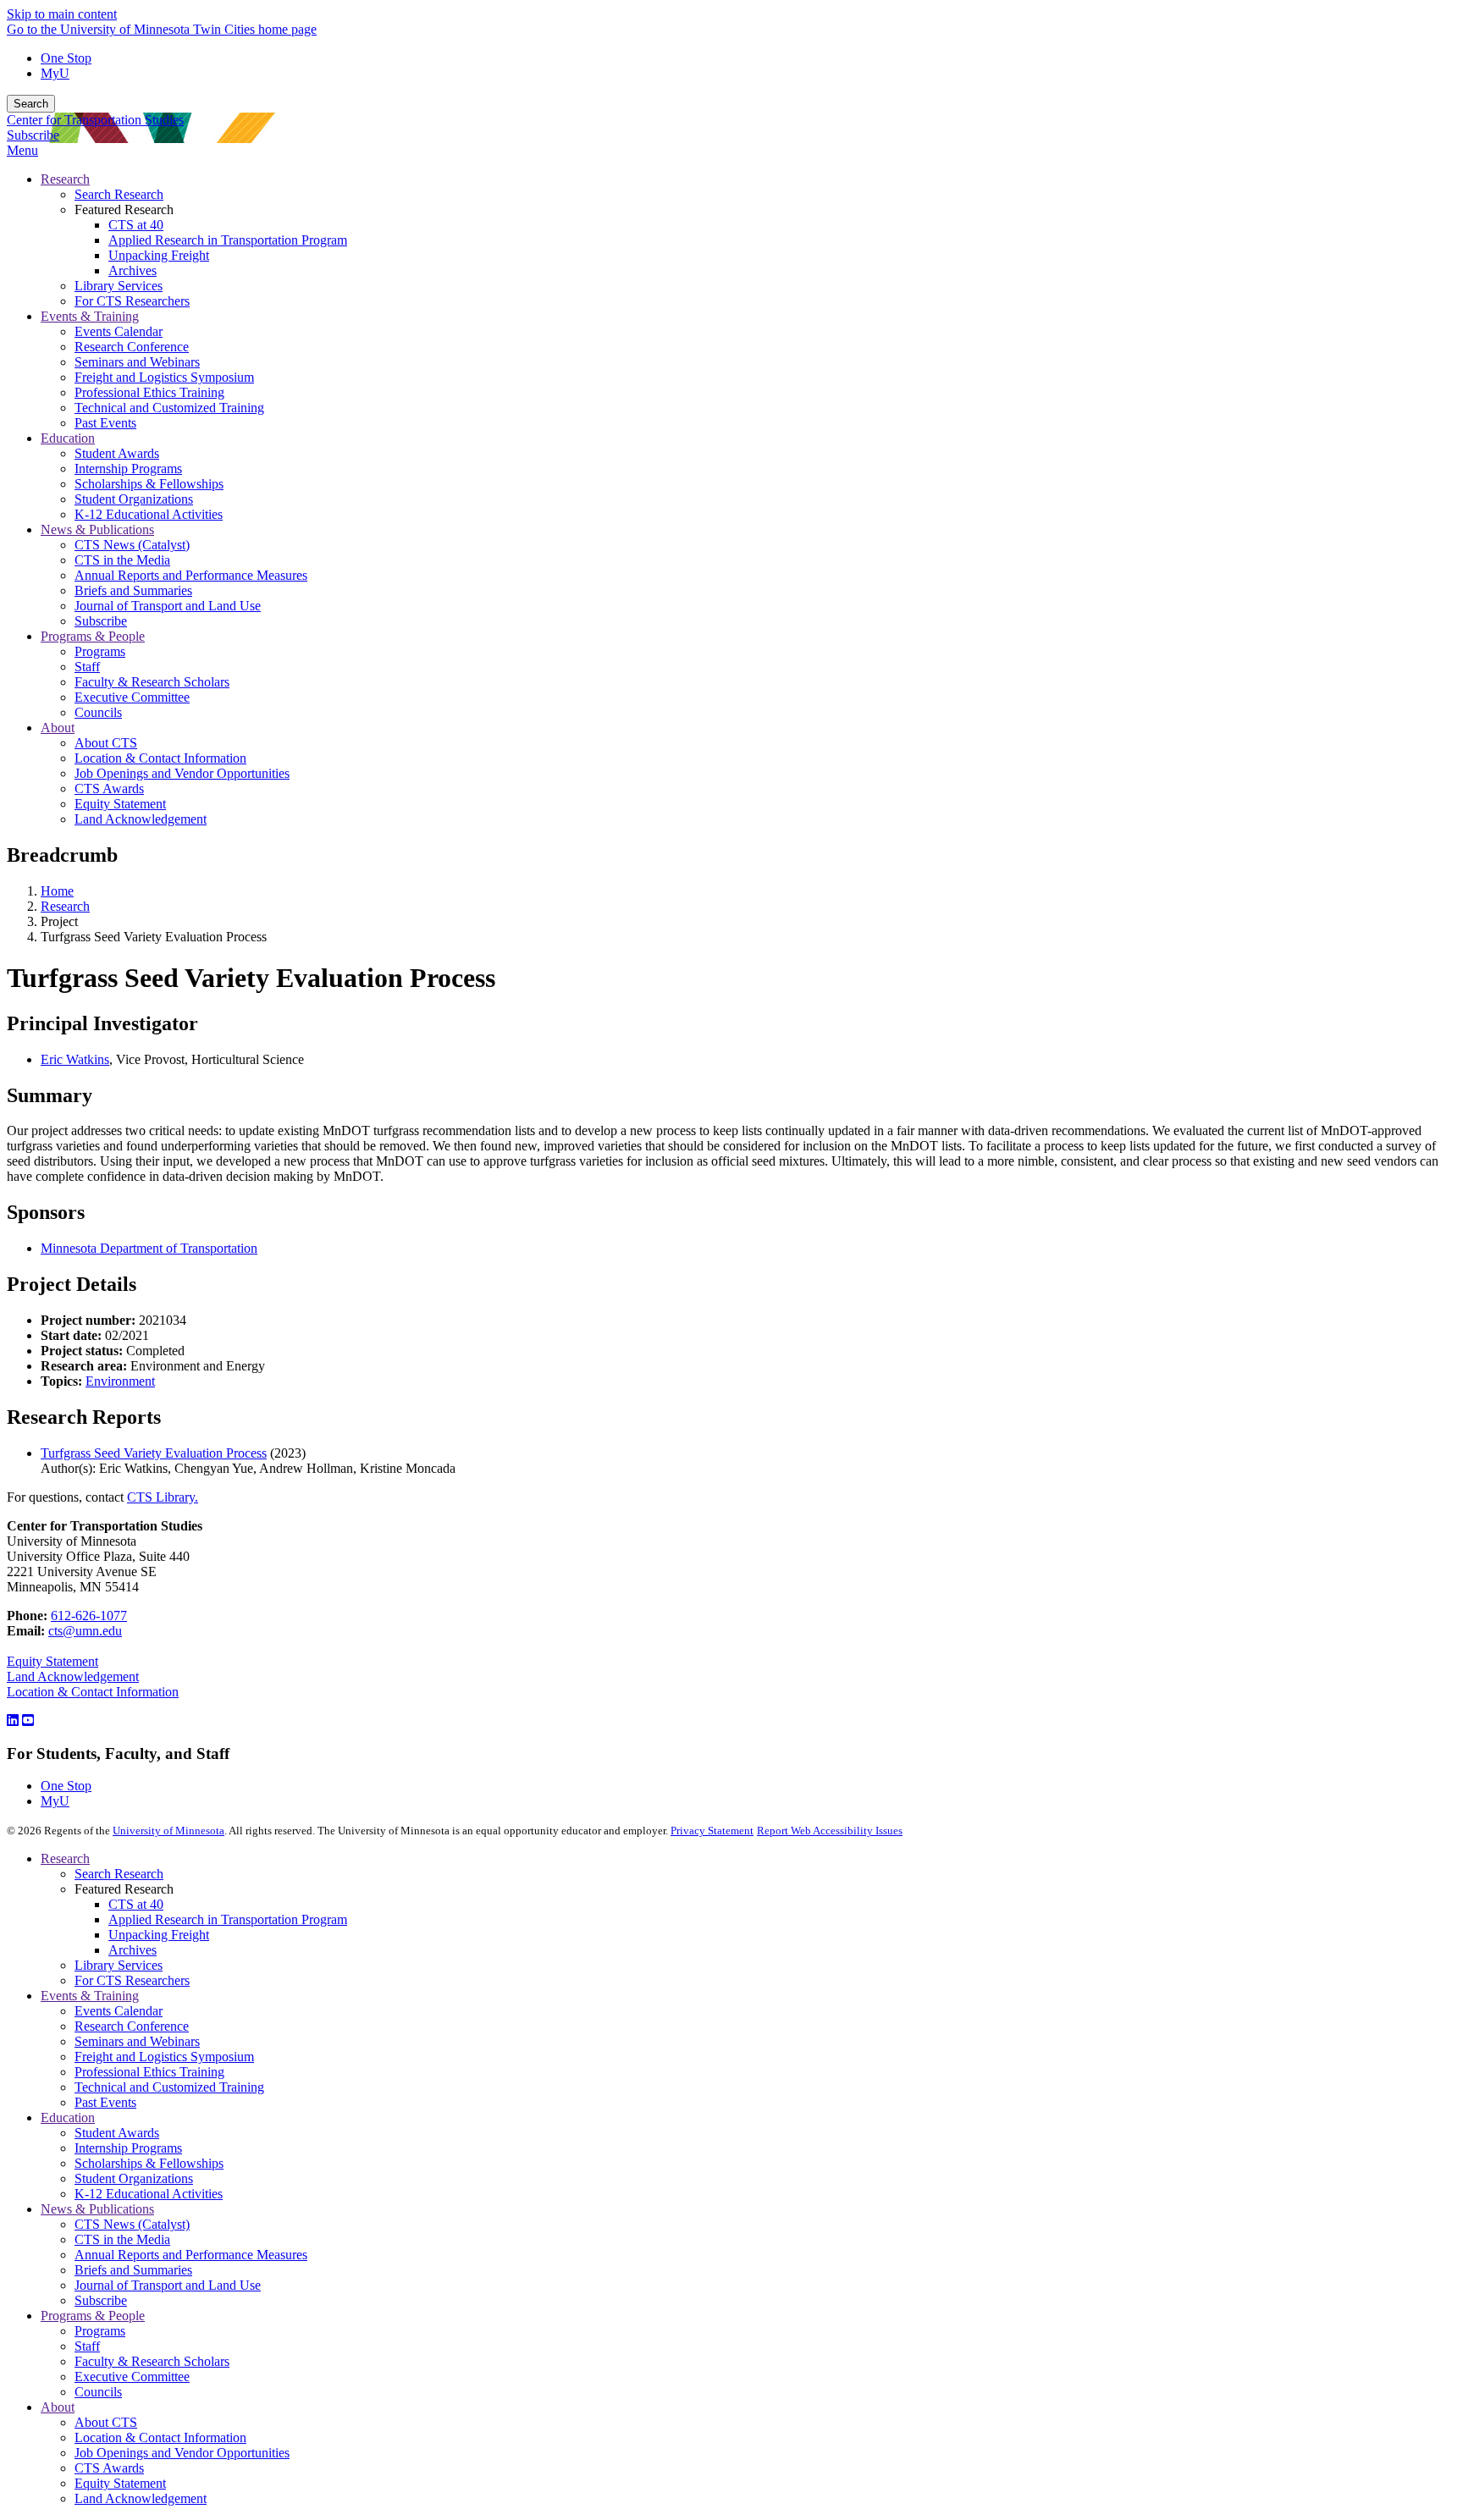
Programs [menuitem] (100, 651)
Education (68, 2117)
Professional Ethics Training (149, 2072)
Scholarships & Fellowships (149, 2163)
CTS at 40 (136, 1904)
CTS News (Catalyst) (132, 2224)
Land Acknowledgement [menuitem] (141, 819)
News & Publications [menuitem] (97, 529)
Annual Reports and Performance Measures (191, 2255)
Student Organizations (134, 2178)
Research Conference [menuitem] (132, 347)
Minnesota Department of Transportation (149, 1248)
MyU (55, 73)
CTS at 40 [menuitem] (136, 225)
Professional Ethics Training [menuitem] (149, 392)
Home (57, 891)
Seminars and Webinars (137, 2041)
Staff (87, 2346)
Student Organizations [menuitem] (134, 499)
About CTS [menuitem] (106, 743)
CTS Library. (163, 1497)
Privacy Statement (712, 1831)
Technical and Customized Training (169, 2087)
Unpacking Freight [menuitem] (159, 255)
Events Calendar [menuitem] (119, 331)
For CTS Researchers (132, 1980)
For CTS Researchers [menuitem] (132, 301)
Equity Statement (52, 1661)
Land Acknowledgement (73, 1676)
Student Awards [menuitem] (117, 453)
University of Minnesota (168, 1831)
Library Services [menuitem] (119, 286)
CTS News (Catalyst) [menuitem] (132, 545)
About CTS (106, 2422)
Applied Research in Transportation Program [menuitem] (228, 240)
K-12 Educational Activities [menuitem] (149, 514)
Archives (132, 1950)
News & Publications (97, 2209)
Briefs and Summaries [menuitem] (133, 590)
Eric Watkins (75, 1059)
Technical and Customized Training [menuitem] (169, 408)
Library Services (119, 1965)
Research (65, 906)
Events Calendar (119, 2011)
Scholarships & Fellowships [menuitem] (149, 484)
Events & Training (90, 1996)
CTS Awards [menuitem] (109, 789)
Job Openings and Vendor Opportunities (182, 2453)
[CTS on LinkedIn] (13, 1720)
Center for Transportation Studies (95, 120)
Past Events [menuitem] (105, 423)
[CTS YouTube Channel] (28, 1720)
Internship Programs (128, 2148)
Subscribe (33, 135)
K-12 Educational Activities (149, 2194)
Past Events (105, 2102)
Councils (98, 2392)
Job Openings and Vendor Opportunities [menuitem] (182, 773)
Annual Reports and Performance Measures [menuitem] (191, 575)
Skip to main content (62, 14)
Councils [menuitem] (98, 712)
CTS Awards (109, 2468)
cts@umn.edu (85, 1631)
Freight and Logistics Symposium (164, 2057)
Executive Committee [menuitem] (132, 697)
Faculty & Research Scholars (152, 2361)
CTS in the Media (122, 2239)
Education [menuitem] (68, 438)
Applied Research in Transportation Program (228, 1919)
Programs (100, 2331)
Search (31, 104)
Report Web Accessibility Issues (830, 1831)
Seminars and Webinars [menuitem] (137, 362)
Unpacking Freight (159, 1935)
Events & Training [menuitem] (90, 316)
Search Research (119, 1874)
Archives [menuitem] (132, 270)
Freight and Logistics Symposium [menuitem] (164, 377)
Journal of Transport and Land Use (168, 2285)
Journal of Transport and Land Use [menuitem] (168, 606)
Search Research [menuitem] (119, 194)
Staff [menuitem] (87, 667)
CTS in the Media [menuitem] (122, 560)
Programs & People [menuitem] (93, 636)
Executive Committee (132, 2377)
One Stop (66, 58)
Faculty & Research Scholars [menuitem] (152, 682)
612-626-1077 (89, 1616)
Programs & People (93, 2316)
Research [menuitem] (65, 179)
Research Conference (132, 2026)
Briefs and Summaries (133, 2270)
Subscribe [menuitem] (101, 621)
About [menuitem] (58, 728)
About (58, 2407)
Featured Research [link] (124, 210)
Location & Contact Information (93, 1692)
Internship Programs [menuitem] (128, 469)
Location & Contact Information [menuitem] (160, 758)
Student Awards (117, 2133)
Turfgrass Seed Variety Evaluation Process (154, 1453)
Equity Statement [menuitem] (120, 804)
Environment (120, 1381)
